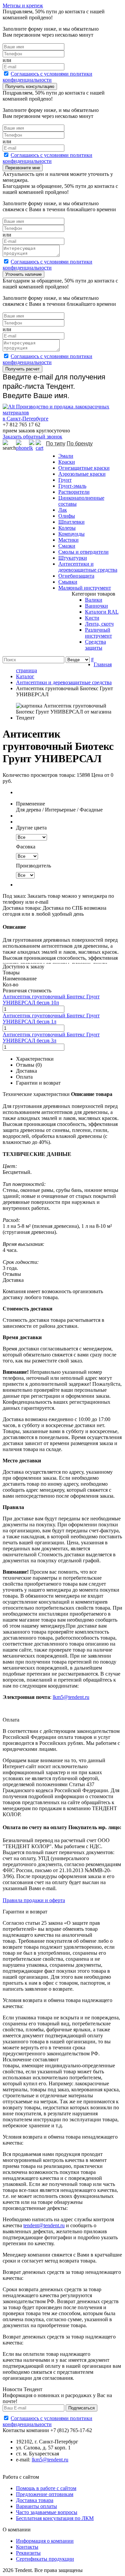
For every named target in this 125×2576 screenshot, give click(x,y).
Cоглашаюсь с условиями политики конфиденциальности (47, 77)
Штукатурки (73, 558)
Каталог (25, 676)
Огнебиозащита (76, 576)
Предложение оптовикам (45, 2494)
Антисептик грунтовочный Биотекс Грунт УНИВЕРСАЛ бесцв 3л (51, 1037)
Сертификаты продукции (45, 2559)
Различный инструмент (98, 633)
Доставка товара (35, 2500)
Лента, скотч (99, 624)
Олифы (67, 516)
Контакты (27, 2547)
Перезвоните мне (23, 168)
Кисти (92, 618)
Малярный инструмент (85, 588)
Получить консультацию (30, 86)
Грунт (65, 480)
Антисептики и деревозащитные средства (88, 567)
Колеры (67, 528)
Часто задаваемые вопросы (47, 2512)
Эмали (66, 456)
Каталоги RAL (102, 612)
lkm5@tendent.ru (71, 1697)
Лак (63, 510)
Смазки (67, 546)
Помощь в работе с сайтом (46, 2488)
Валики (94, 600)
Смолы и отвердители (83, 552)
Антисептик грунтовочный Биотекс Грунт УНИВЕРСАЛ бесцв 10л (51, 1000)
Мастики (68, 540)
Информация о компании (45, 2541)
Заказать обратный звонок (32, 437)
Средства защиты (95, 645)
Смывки (68, 582)
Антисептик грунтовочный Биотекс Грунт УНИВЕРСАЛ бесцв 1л (51, 1019)
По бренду (80, 444)
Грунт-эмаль (72, 486)
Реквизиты (28, 2553)
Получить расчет (22, 369)
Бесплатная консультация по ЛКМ (55, 2518)
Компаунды (71, 534)
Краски (67, 462)
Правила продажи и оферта (34, 1900)
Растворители (74, 492)
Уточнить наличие (23, 274)
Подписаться (81, 2408)
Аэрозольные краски (82, 474)
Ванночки (96, 606)
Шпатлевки (71, 522)
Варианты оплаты (36, 2506)
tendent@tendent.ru (44, 2225)
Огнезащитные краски (84, 468)
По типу (56, 444)
